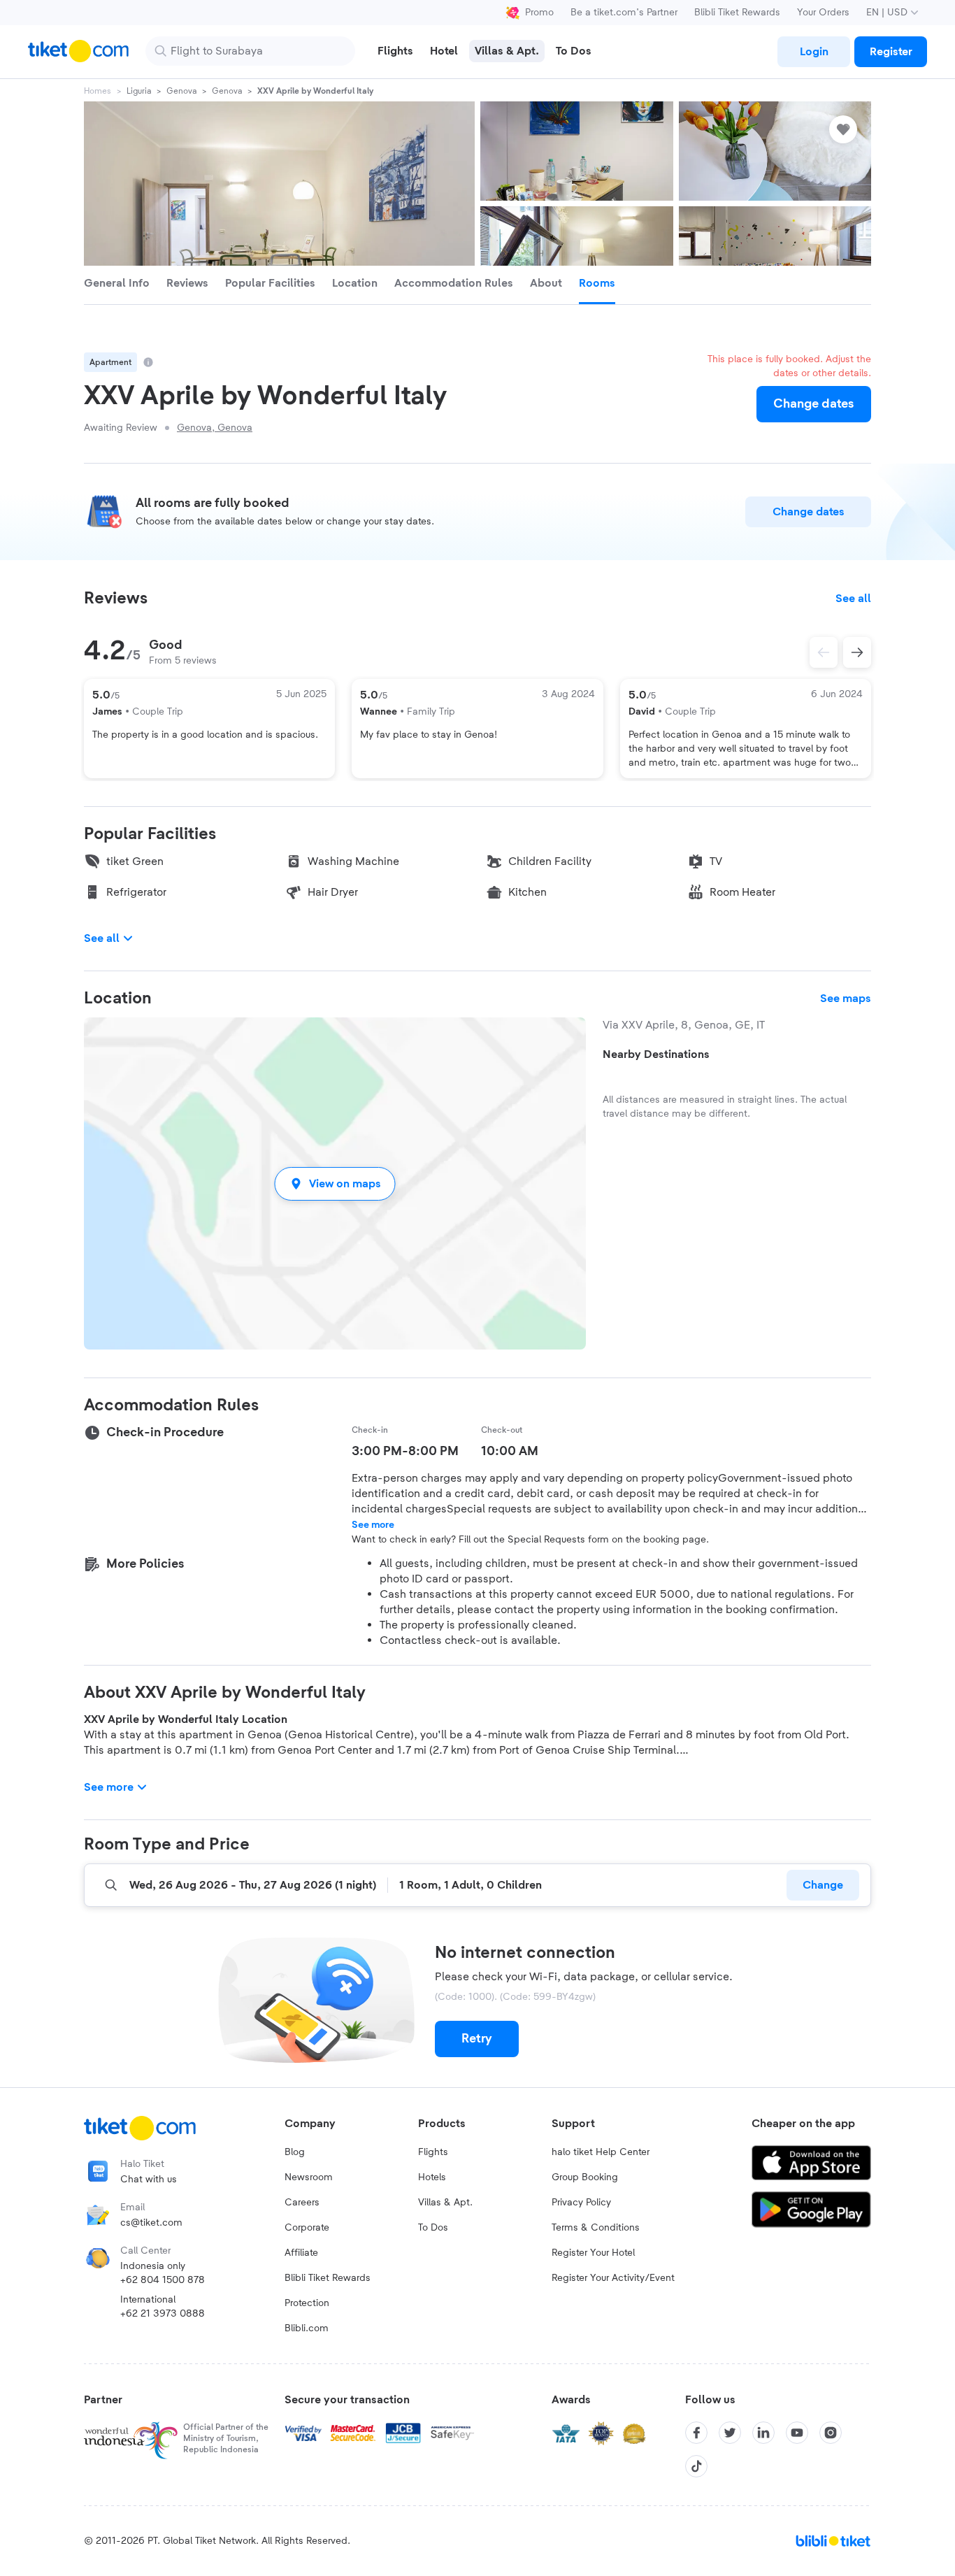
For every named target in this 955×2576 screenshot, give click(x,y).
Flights (433, 2152)
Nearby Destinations (656, 1054)
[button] (335, 1183)
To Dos (433, 2228)
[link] (814, 52)
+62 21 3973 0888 (163, 2314)
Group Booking (585, 2177)
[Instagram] (831, 2433)
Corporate (307, 2228)
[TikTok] (696, 2466)
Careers (302, 2203)
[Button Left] (824, 652)
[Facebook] (696, 2433)
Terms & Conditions (596, 2228)
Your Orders (823, 13)
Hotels (432, 2177)
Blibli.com (307, 2328)
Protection (307, 2303)
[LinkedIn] (763, 2433)
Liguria (139, 91)
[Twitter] (730, 2433)
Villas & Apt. (445, 2203)
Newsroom (309, 2177)
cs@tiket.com (151, 2223)
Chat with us (149, 2180)
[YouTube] (797, 2433)
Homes (98, 91)
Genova (181, 91)
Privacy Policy (581, 2203)
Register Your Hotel (593, 2253)
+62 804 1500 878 (163, 2280)
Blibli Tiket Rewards (737, 13)
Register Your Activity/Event (613, 2278)
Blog (295, 2152)
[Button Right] (857, 652)
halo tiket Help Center (601, 2152)
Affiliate (301, 2253)
